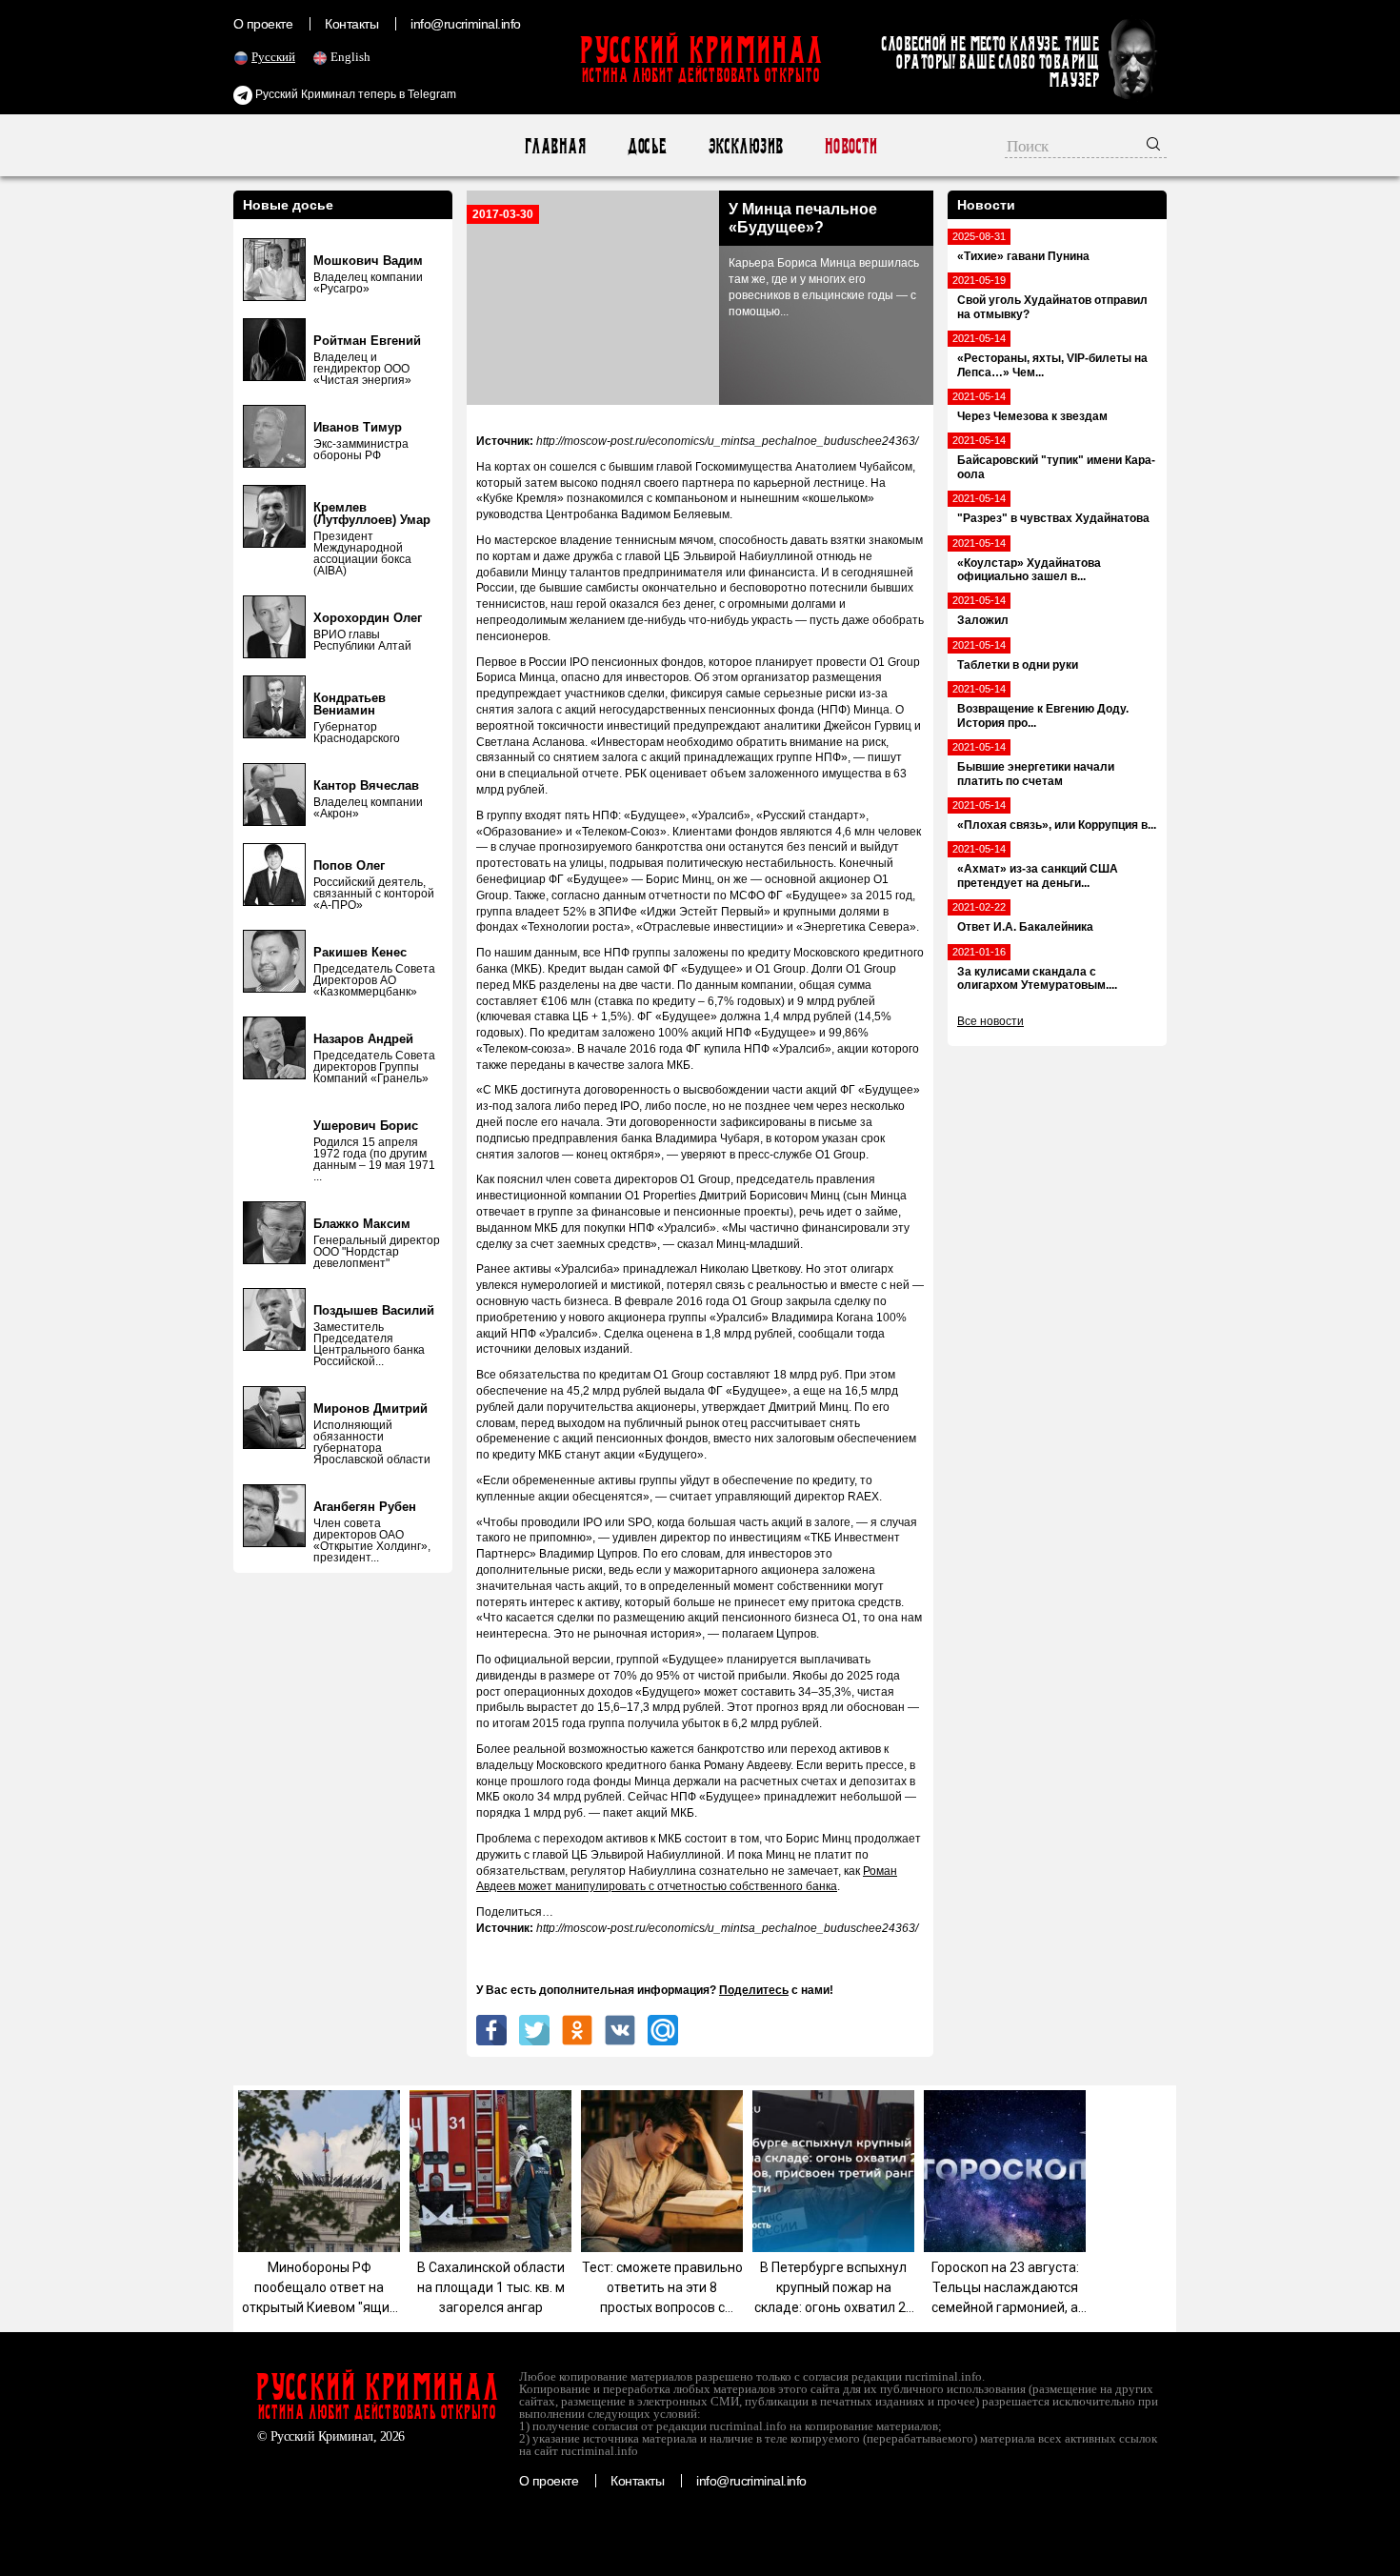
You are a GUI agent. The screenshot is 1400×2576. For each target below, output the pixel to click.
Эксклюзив (745, 146)
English (350, 57)
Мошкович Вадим (368, 261)
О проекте (263, 24)
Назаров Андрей (363, 1039)
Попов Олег (349, 865)
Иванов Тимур (358, 427)
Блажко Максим (362, 1224)
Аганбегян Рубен (365, 1507)
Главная (555, 146)
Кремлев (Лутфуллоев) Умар (372, 513)
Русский (273, 57)
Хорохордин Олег (368, 618)
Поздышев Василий (374, 1310)
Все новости (990, 1021)
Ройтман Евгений (367, 341)
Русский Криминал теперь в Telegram (354, 94)
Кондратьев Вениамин (350, 704)
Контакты (351, 24)
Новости (850, 146)
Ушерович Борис (366, 1126)
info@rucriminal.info (466, 24)
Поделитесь (754, 1990)
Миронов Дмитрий (370, 1409)
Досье (646, 146)
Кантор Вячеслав (366, 785)
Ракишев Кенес (360, 952)
